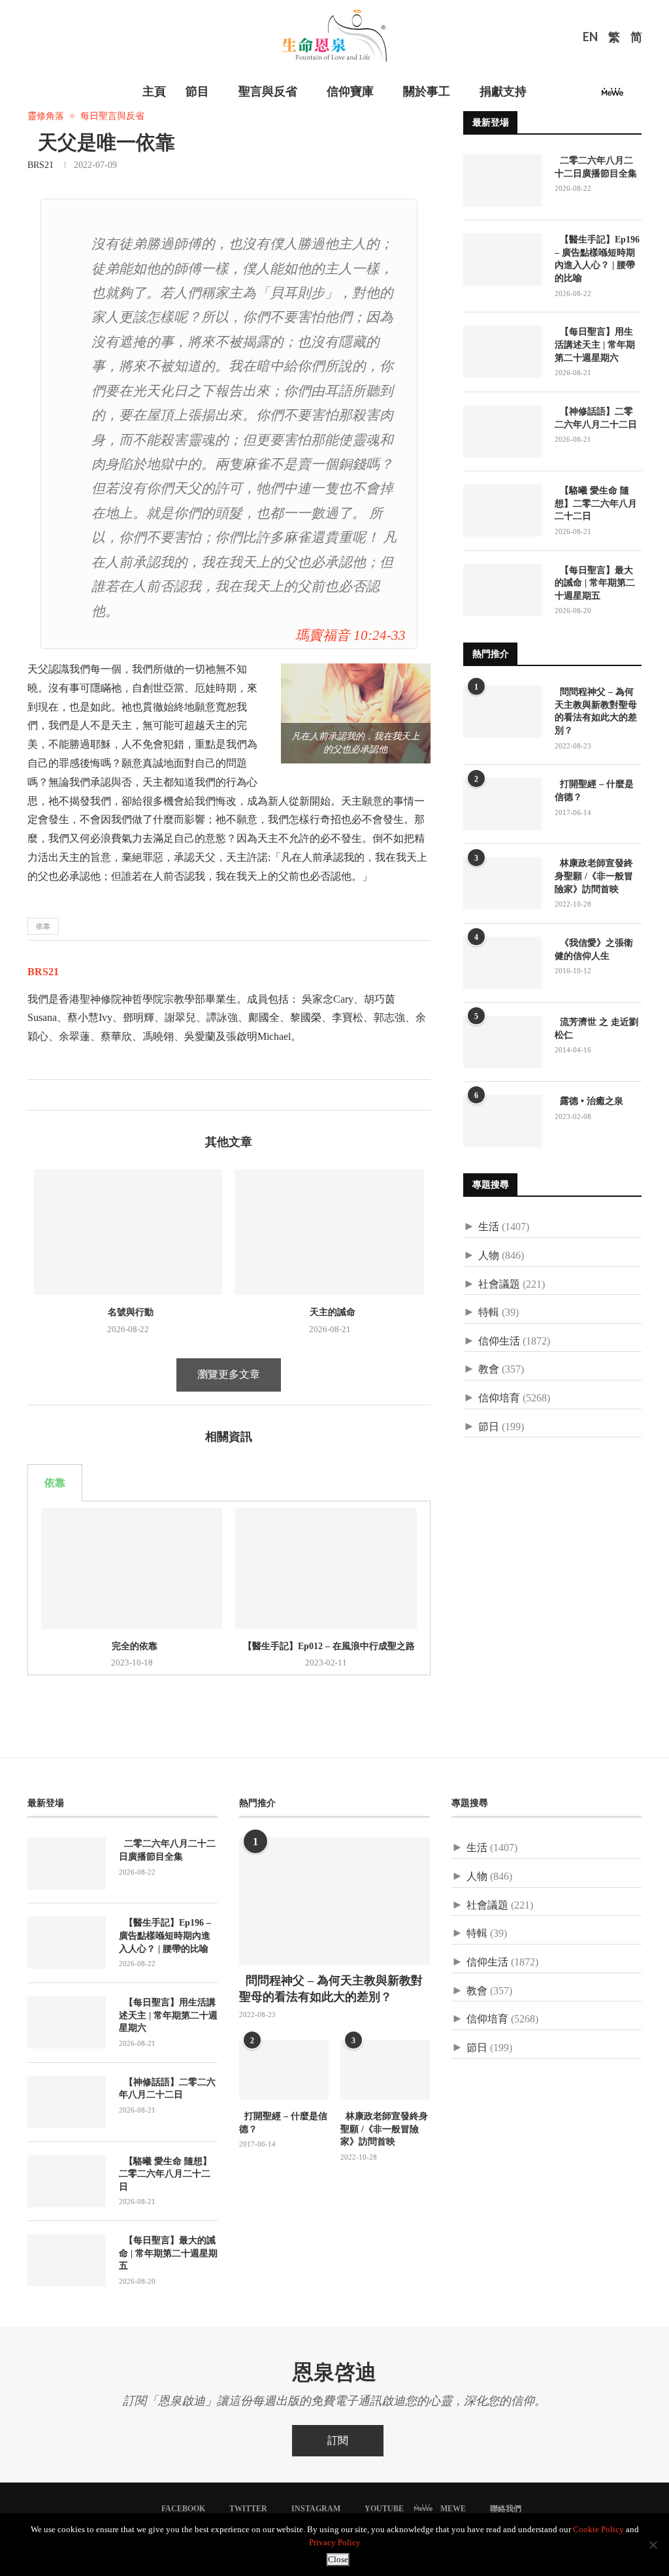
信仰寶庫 (350, 92)
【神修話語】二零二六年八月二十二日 (596, 418)
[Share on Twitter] (51, 1095)
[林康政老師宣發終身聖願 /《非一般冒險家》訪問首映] (502, 883)
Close (338, 2559)
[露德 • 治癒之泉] (502, 1121)
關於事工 (427, 92)
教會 (489, 1369)
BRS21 (41, 165)
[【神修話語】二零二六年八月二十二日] (502, 431)
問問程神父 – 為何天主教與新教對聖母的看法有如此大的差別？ (596, 711)
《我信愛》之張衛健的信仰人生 (594, 949)
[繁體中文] (614, 39)
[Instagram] (575, 96)
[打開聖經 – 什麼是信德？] (502, 804)
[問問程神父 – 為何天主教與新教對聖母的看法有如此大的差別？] (502, 712)
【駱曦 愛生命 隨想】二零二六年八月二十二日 (596, 503)
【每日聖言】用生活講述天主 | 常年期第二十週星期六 (595, 344)
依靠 (43, 926)
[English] (590, 39)
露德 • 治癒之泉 (589, 1101)
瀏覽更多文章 (229, 1374)
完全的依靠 (132, 1646)
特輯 (489, 1312)
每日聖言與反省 (112, 116)
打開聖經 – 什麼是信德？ (594, 791)
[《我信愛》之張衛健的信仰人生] (502, 963)
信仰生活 (499, 1341)
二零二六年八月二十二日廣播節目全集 (596, 167)
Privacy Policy (335, 2542)
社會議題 (499, 1284)
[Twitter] (559, 96)
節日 (489, 1427)
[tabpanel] (229, 1588)
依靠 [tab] (55, 1483)
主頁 (154, 92)
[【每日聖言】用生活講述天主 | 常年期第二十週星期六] (502, 352)
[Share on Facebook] (38, 1095)
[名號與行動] (128, 1232)
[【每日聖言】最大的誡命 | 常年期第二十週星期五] (502, 590)
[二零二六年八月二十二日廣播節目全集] (502, 180)
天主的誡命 (330, 1312)
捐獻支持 (503, 92)
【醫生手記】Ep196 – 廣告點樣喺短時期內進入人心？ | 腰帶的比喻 (597, 259)
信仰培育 (499, 1398)
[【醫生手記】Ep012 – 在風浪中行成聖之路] (326, 1568)
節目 (197, 92)
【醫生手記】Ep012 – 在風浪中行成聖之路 (326, 1646)
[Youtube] (591, 96)
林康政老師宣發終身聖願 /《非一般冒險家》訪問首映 (594, 876)
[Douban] (634, 96)
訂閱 (338, 2440)
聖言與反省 (268, 92)
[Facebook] (544, 96)
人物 (489, 1255)
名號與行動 (128, 1312)
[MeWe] (612, 96)
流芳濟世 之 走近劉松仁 (596, 1029)
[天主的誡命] (329, 1232)
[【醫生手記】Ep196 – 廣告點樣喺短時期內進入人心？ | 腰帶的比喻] (502, 259)
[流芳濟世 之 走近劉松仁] (502, 1042)
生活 (489, 1227)
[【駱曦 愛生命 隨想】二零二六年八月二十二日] (502, 510)
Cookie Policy (598, 2529)
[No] (653, 2545)
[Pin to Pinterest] (65, 1095)
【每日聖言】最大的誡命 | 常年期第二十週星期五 (595, 583)
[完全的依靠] (132, 1568)
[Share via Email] (79, 1095)
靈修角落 (46, 116)
